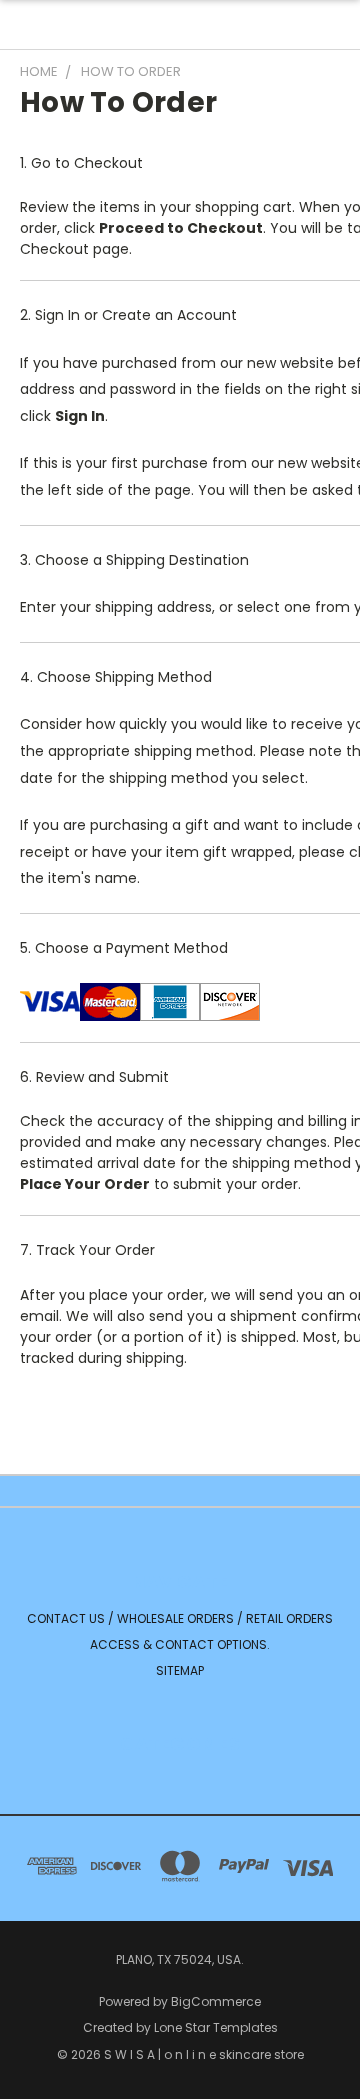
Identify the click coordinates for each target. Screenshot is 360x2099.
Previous (31, 2079)
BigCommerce (216, 2001)
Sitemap (180, 1670)
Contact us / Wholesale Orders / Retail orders (180, 1618)
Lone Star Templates (216, 2027)
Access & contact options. (180, 1644)
